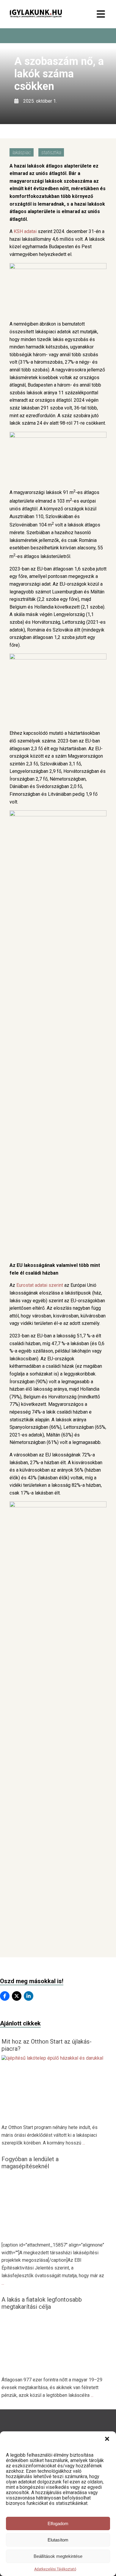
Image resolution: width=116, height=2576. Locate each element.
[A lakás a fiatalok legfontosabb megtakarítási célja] (54, 2370)
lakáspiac (22, 153)
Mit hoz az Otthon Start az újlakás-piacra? (47, 2045)
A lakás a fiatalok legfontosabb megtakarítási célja (42, 2303)
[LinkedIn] (29, 1996)
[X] (17, 1996)
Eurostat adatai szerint (40, 1285)
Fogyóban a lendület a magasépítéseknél (30, 2163)
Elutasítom (58, 2540)
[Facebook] (5, 1996)
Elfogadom (58, 2523)
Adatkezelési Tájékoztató (55, 2569)
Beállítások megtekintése (58, 2556)
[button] (107, 2439)
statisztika (51, 153)
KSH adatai (25, 231)
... (84, 2143)
